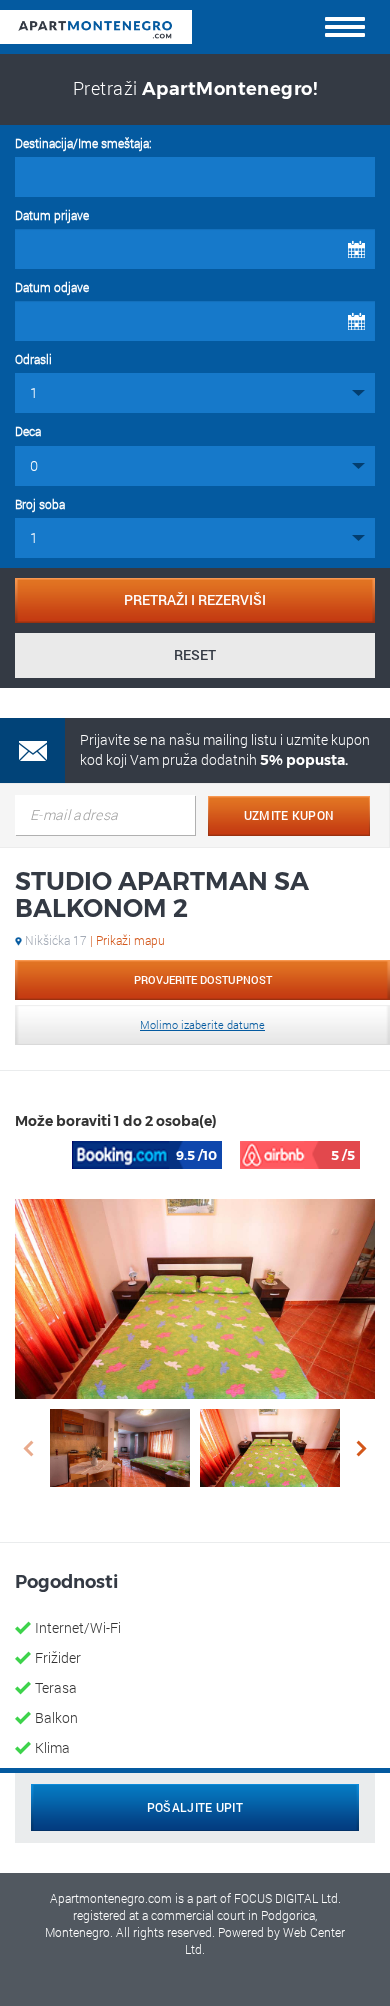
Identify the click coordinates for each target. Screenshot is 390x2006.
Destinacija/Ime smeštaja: (83, 143)
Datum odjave (52, 287)
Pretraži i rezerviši (195, 599)
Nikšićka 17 (93, 940)
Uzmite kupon (289, 815)
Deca (28, 431)
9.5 (196, 1155)
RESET (195, 654)
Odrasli (33, 359)
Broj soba (40, 504)
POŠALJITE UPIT (195, 1807)
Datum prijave (52, 215)
